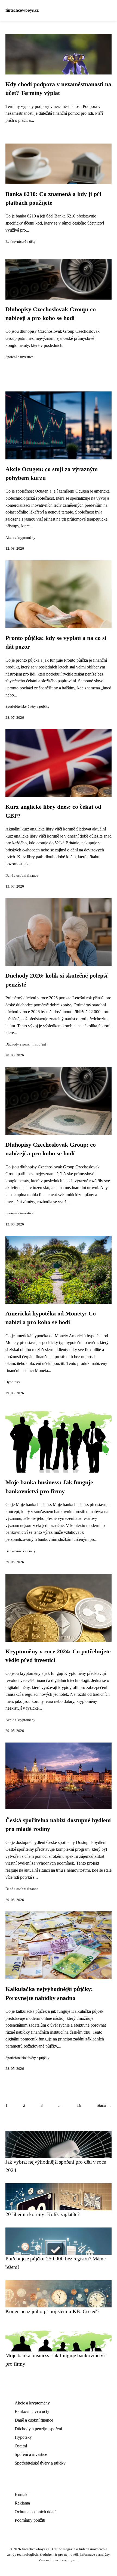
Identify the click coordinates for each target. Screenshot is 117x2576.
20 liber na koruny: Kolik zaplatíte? (42, 2214)
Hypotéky (13, 1382)
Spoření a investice (19, 357)
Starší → (104, 2105)
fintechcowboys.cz (22, 10)
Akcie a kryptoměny (20, 538)
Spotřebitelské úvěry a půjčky (27, 707)
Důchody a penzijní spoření (26, 1044)
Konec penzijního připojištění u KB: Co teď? (52, 2311)
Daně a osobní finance (22, 876)
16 (79, 2105)
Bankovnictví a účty (21, 242)
